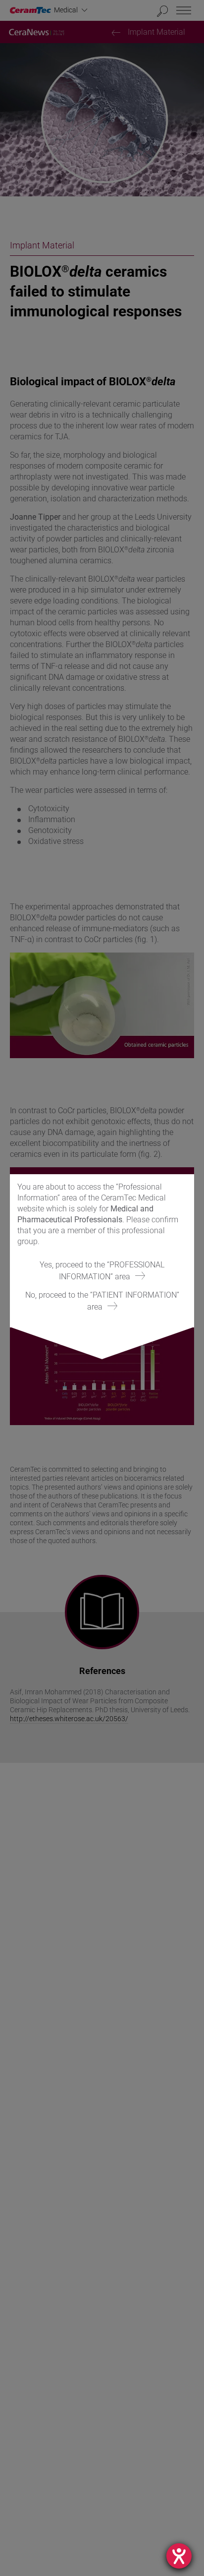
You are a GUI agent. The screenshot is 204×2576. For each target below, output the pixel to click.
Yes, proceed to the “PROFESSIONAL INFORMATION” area (102, 1271)
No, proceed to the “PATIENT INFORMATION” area (102, 1301)
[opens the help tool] (179, 2556)
